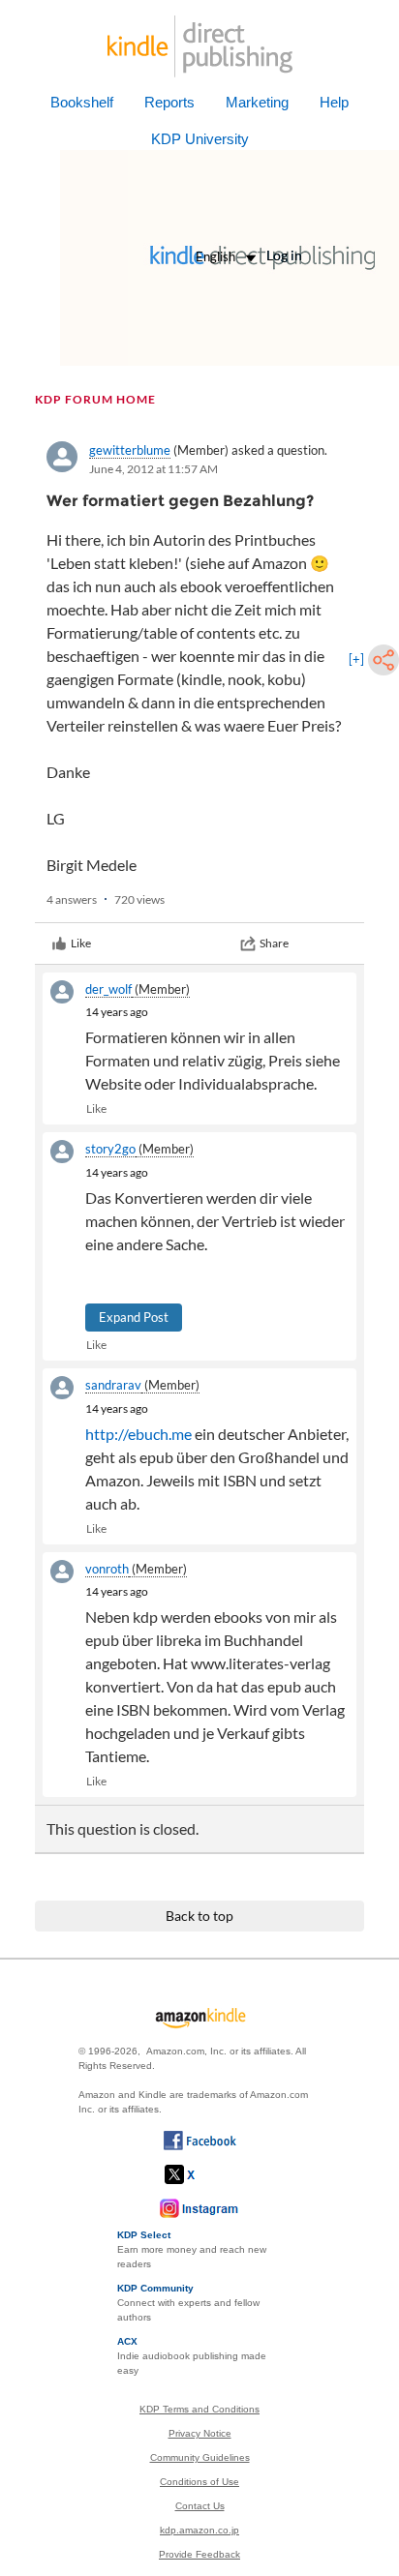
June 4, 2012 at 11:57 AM (153, 469)
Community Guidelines (200, 2457)
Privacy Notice (200, 2433)
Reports (169, 102)
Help (334, 102)
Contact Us (200, 2506)
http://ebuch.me (138, 1434)
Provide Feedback (199, 2554)
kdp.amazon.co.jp (199, 2530)
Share (274, 943)
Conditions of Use (199, 2482)
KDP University (200, 139)
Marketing (257, 102)
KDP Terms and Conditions (199, 2409)
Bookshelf (82, 102)
